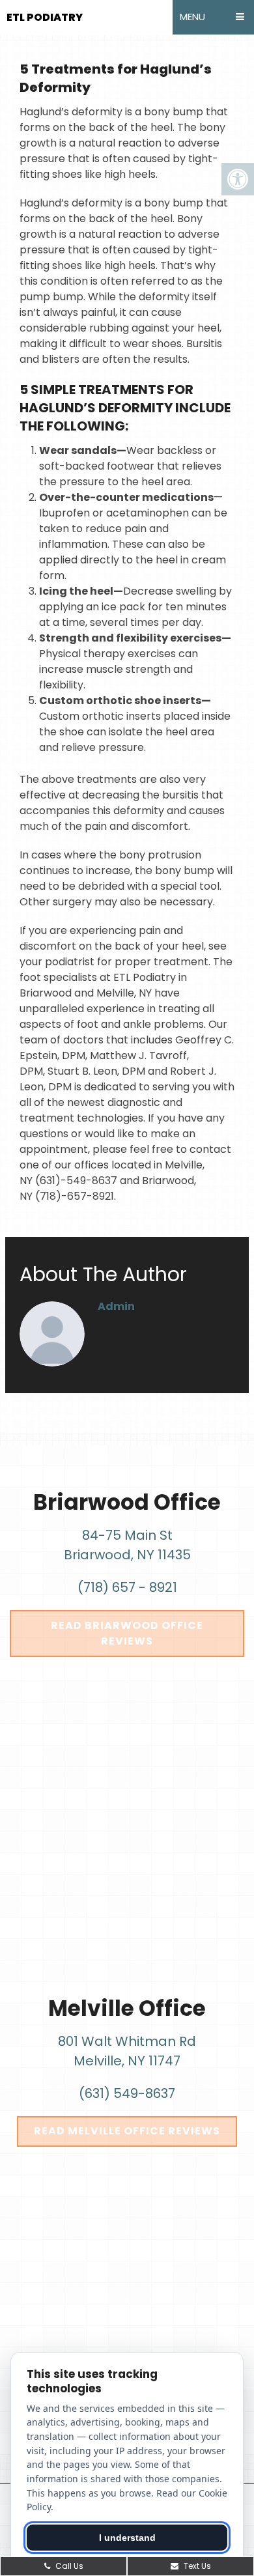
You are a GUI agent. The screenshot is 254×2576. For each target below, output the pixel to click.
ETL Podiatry (45, 17)
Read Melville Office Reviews (127, 2131)
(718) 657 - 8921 (127, 1587)
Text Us (196, 2566)
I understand (127, 2538)
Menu (192, 17)
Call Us (68, 2566)
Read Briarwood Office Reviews (127, 1633)
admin (116, 1306)
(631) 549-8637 (127, 2093)
